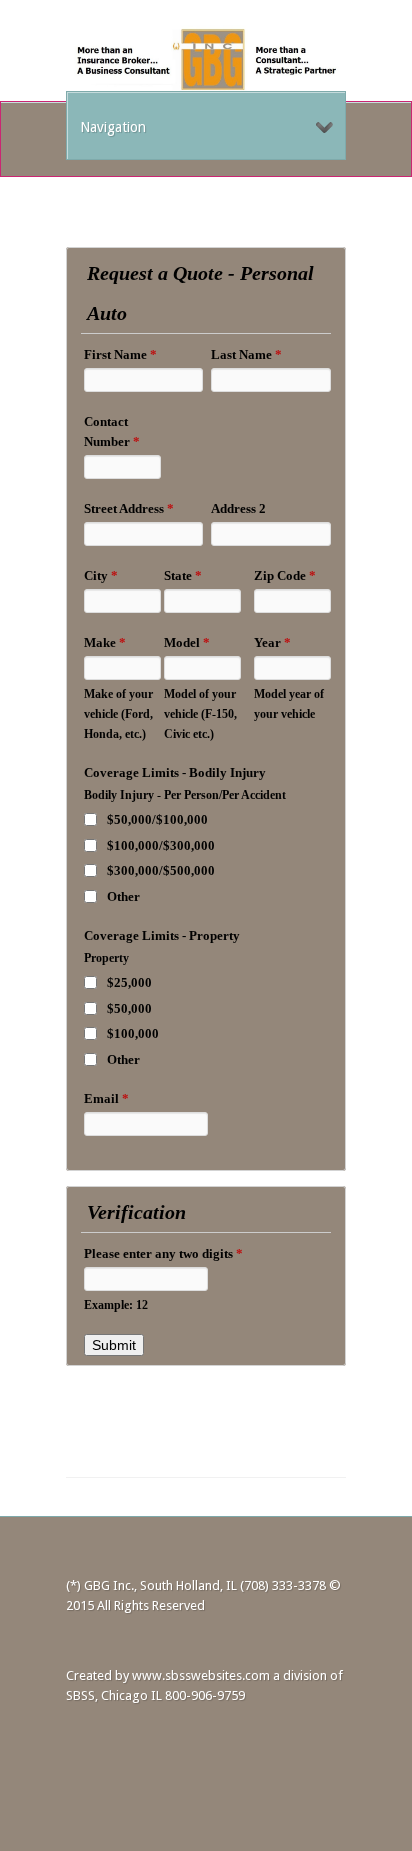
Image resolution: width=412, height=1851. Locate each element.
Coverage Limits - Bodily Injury (175, 772)
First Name (120, 354)
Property (106, 958)
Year (272, 642)
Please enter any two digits (163, 1253)
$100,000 (133, 1033)
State (183, 575)
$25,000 (129, 982)
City (101, 575)
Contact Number (112, 431)
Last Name (246, 354)
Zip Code (285, 575)
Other (123, 896)
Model (187, 642)
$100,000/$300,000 (161, 845)
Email (106, 1098)
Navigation (113, 127)
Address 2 (238, 508)
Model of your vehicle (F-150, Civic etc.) (200, 714)
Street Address (129, 508)
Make (105, 642)
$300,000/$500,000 (161, 870)
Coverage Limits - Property (162, 935)
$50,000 (129, 1008)
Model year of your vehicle (289, 704)
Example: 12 (116, 1305)
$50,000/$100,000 (157, 819)
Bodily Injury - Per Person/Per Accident (185, 795)
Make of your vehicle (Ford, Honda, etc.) (118, 714)
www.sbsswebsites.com (201, 1675)
